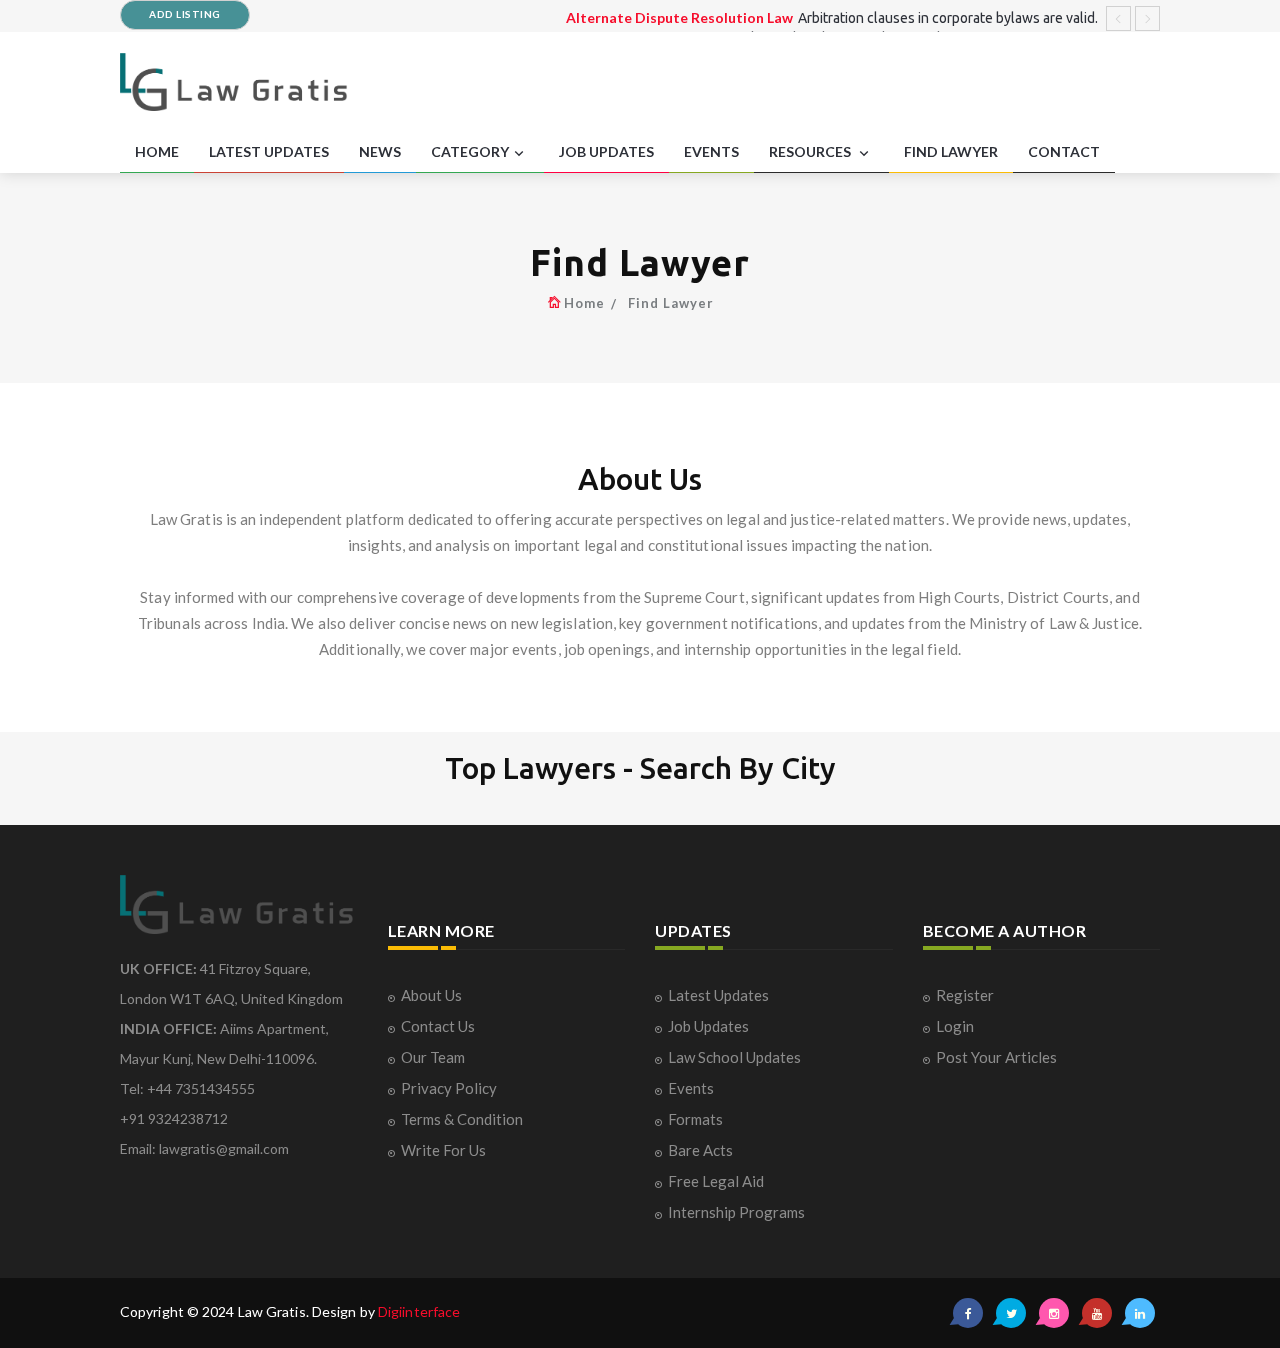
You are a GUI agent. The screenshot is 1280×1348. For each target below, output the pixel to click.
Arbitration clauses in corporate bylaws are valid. (948, 18)
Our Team (433, 1057)
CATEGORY (470, 151)
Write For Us (443, 1150)
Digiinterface (419, 1311)
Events (691, 1088)
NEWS (380, 151)
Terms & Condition (462, 1119)
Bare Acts (700, 1150)
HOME (157, 151)
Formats (695, 1119)
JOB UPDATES (606, 151)
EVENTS (711, 151)
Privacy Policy (449, 1088)
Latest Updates (718, 995)
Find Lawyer (671, 303)
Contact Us (438, 1026)
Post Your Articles (996, 1057)
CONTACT (1064, 151)
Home (584, 303)
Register (965, 995)
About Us (431, 995)
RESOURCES (811, 151)
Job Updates (708, 1026)
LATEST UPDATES (269, 151)
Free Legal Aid (716, 1181)
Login (955, 1026)
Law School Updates (734, 1057)
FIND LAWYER (951, 151)
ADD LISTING (185, 14)
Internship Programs (736, 1212)
